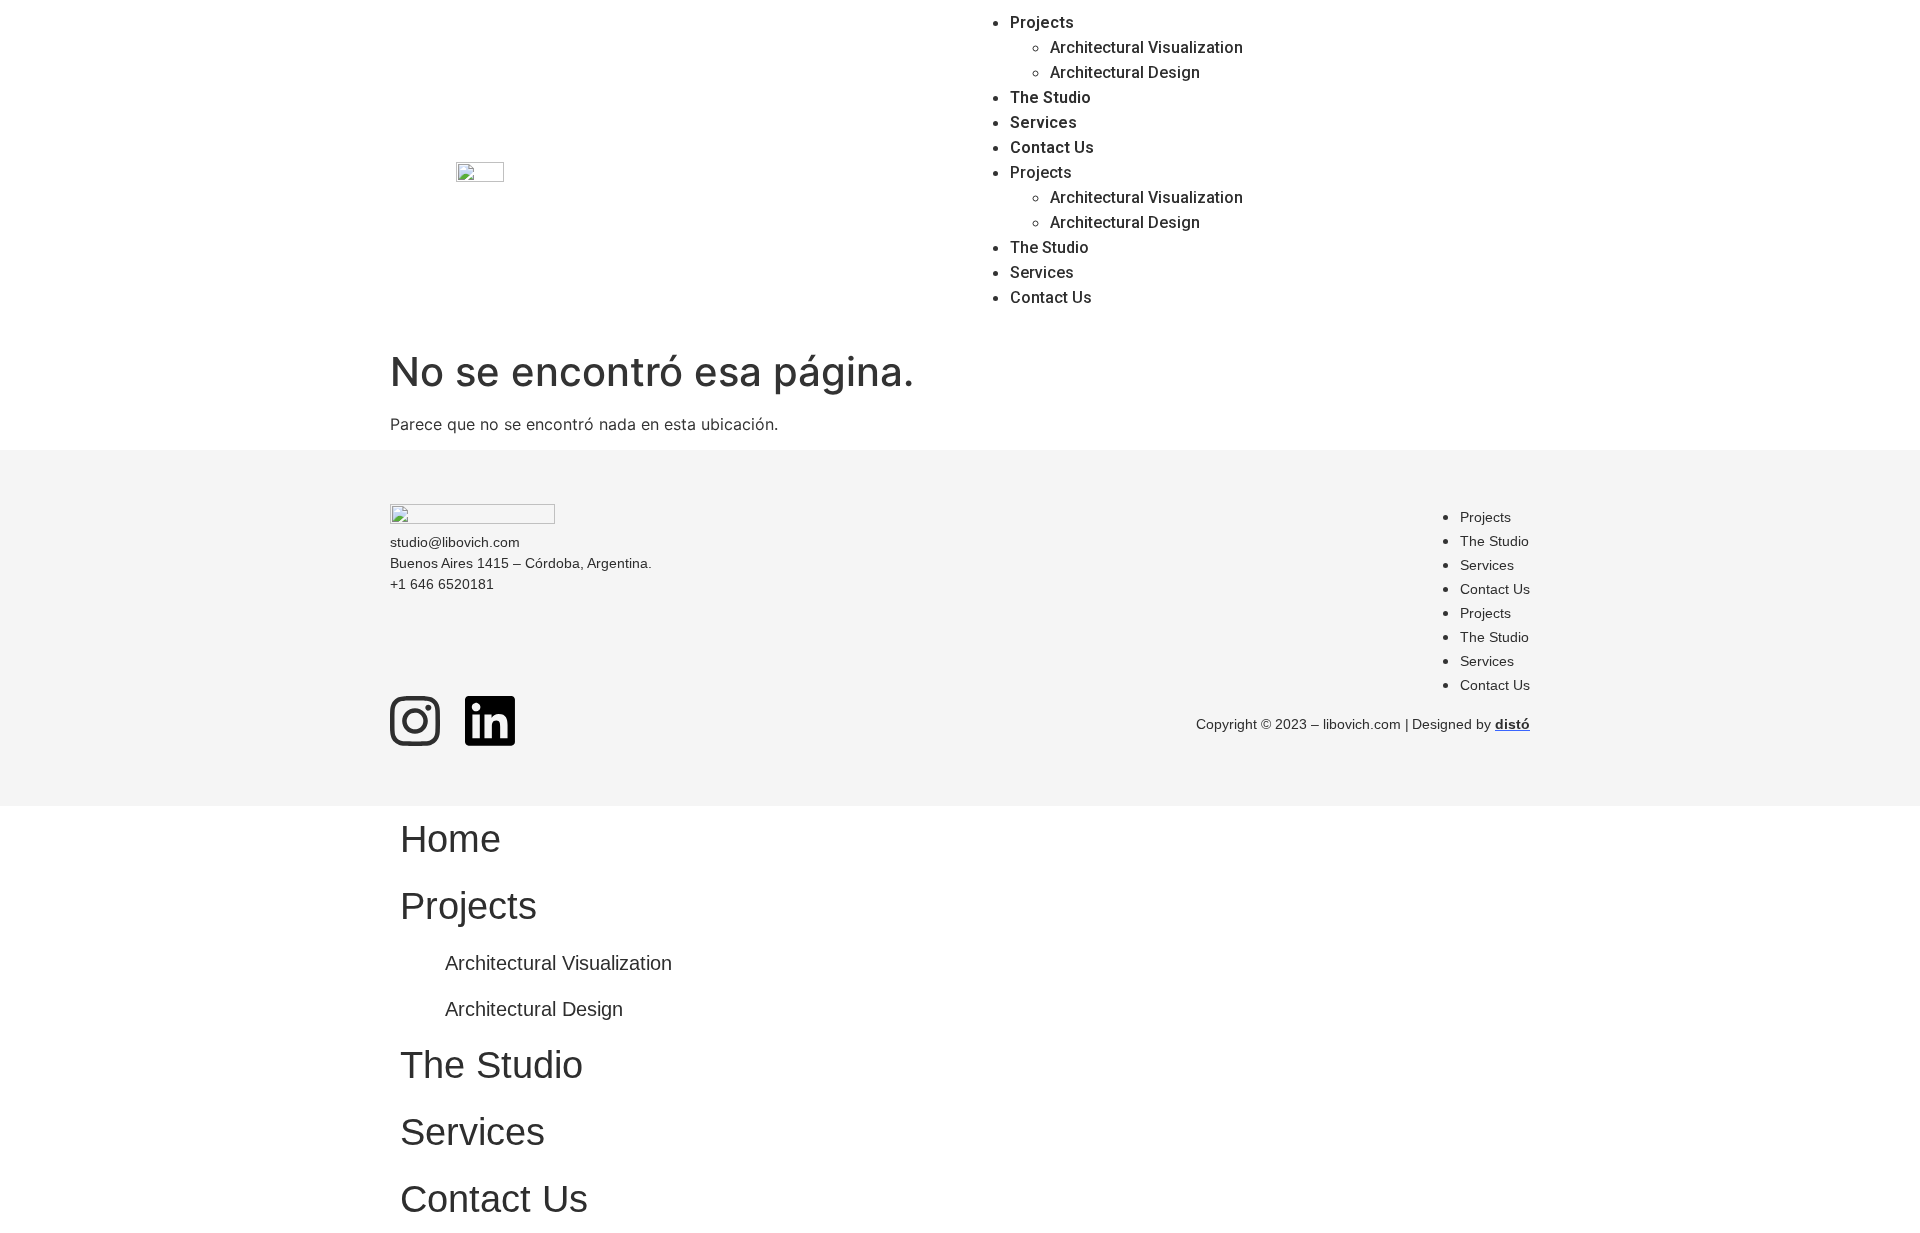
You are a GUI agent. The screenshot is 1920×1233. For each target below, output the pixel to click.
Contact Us (1052, 147)
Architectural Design (1125, 72)
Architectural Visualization (1146, 47)
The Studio (1050, 97)
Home (450, 839)
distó (1512, 724)
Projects (1042, 22)
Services (1043, 122)
